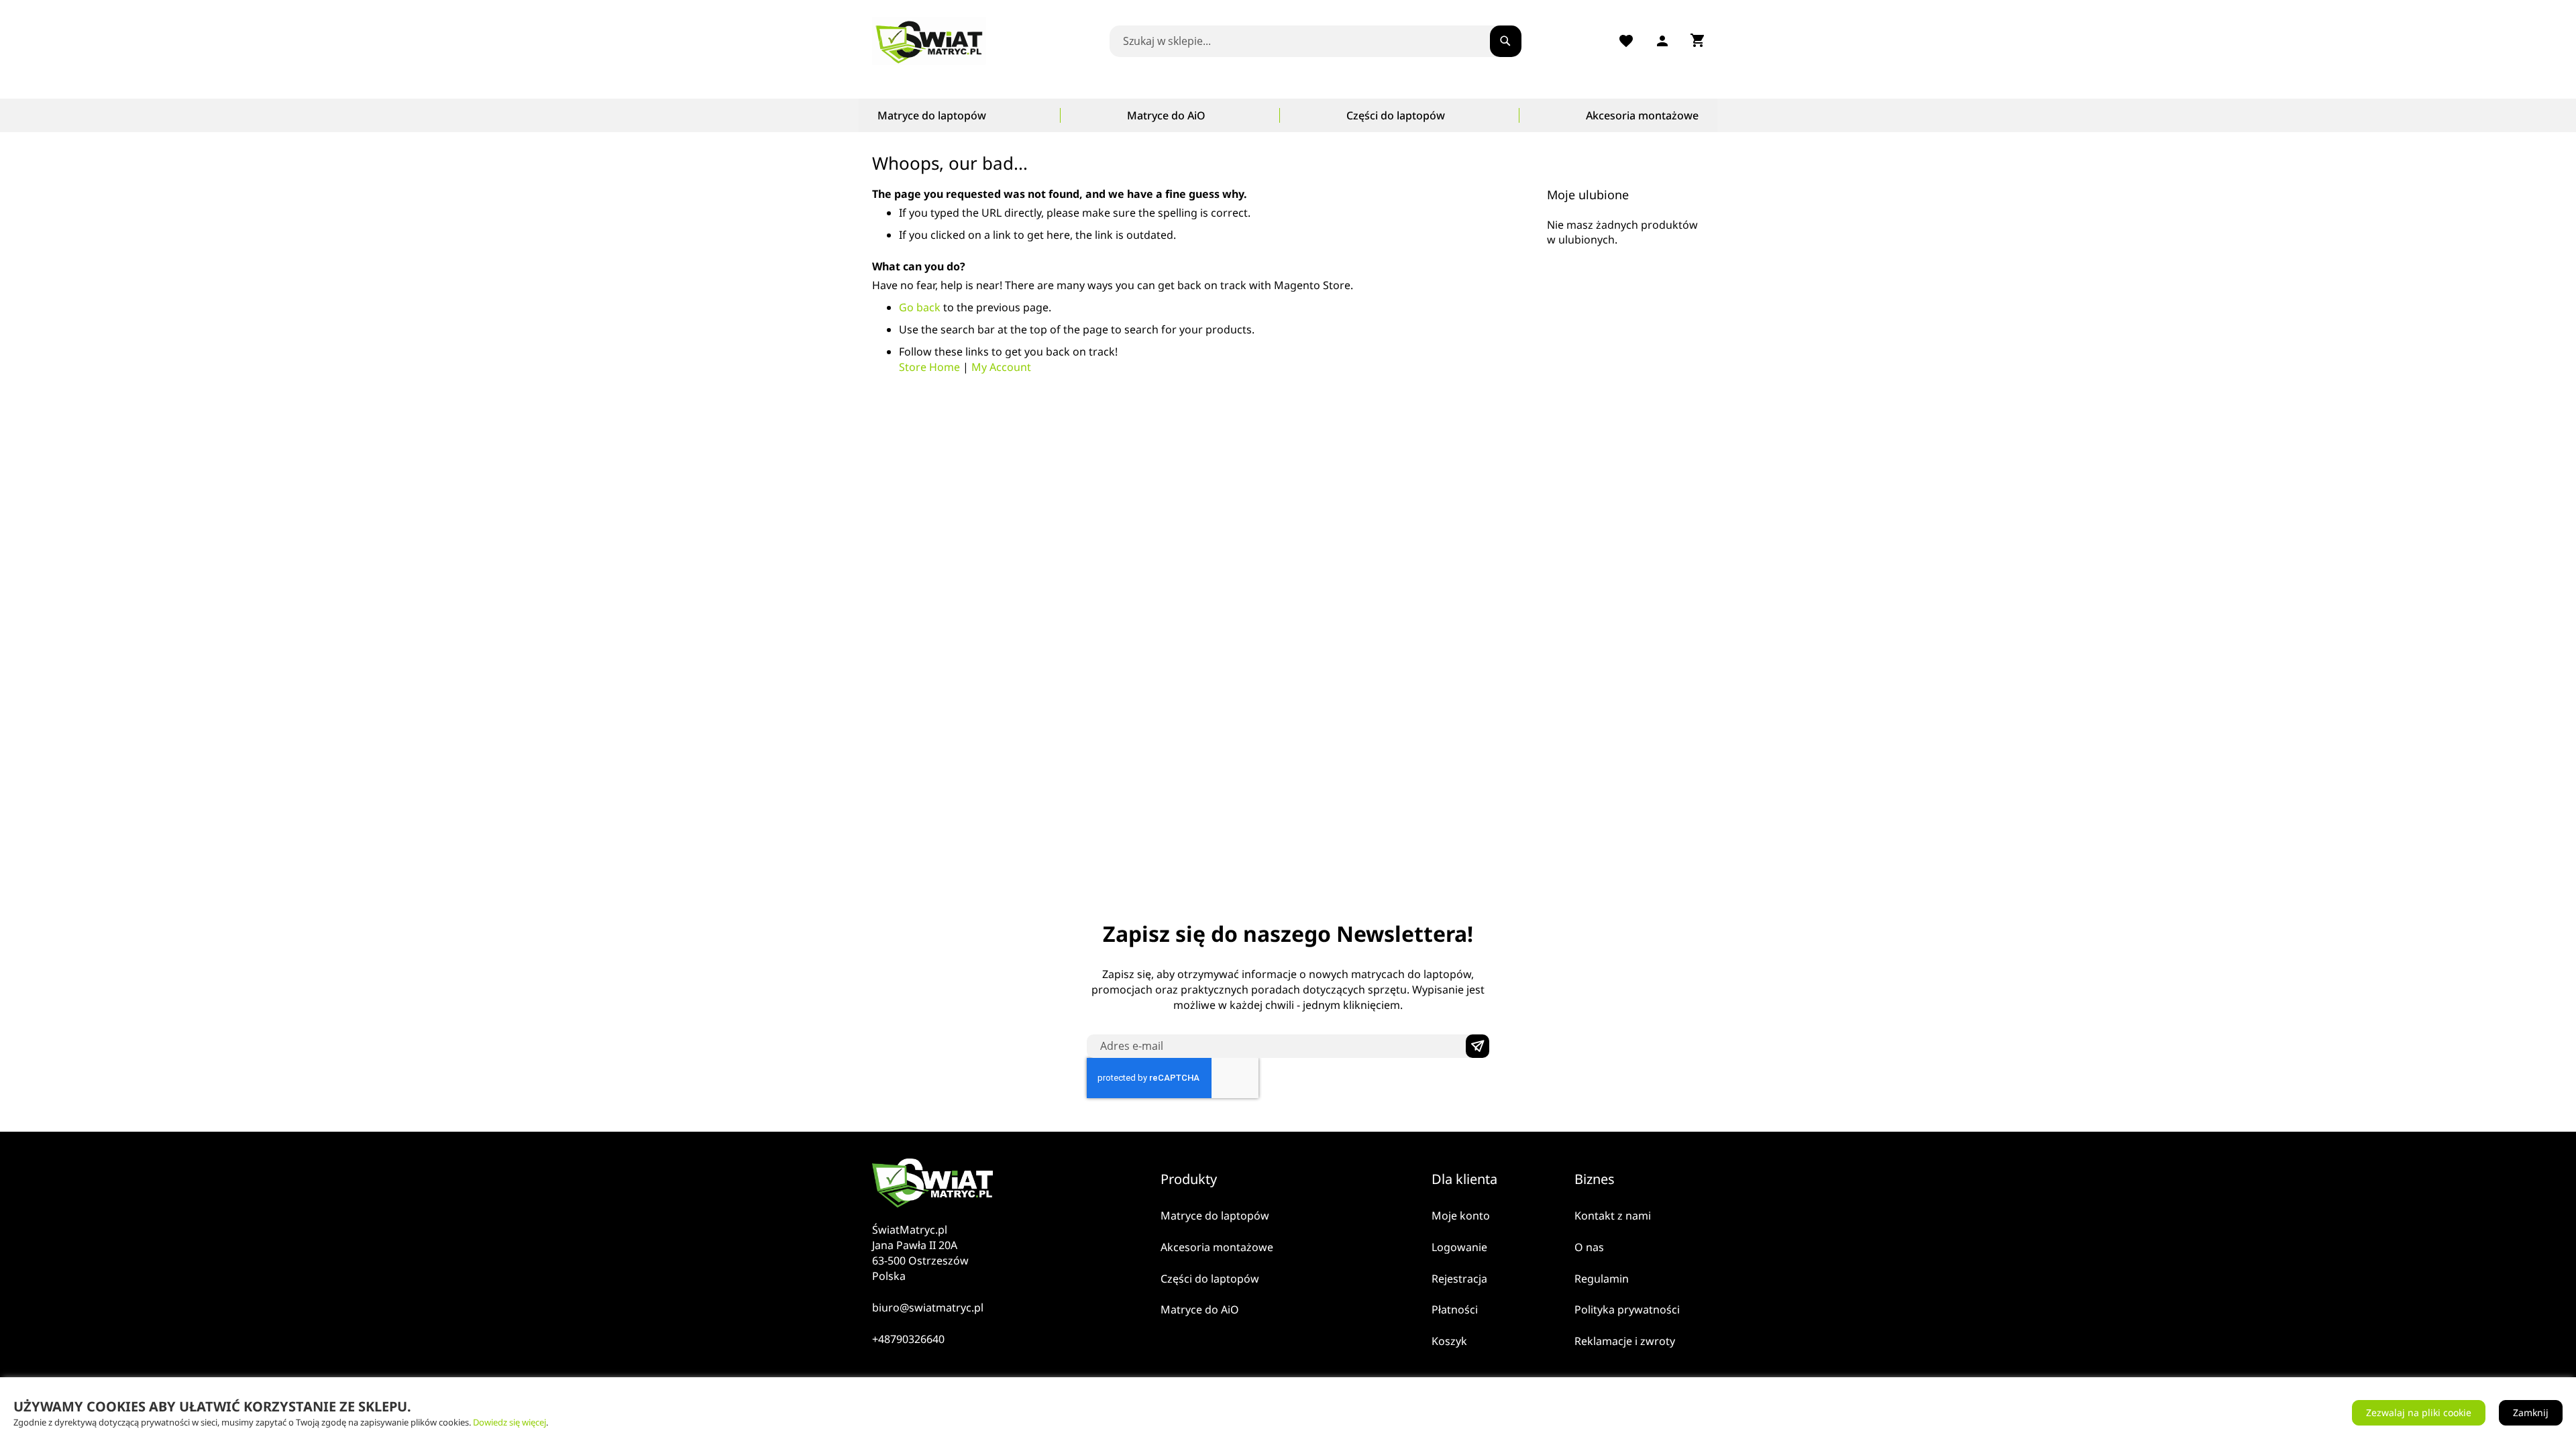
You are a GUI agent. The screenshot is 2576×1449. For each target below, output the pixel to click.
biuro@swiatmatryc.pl (928, 1307)
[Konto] (1662, 41)
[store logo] (932, 41)
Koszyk (1449, 1341)
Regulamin (1602, 1279)
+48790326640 (908, 1339)
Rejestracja (1459, 1279)
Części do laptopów (1210, 1279)
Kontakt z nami (1613, 1216)
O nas (1589, 1247)
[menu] (1288, 115)
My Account (1001, 367)
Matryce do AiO (1200, 1309)
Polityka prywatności (1627, 1309)
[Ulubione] (1626, 41)
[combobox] (1311, 41)
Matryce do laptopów (1215, 1216)
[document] (1288, 1413)
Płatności (1455, 1309)
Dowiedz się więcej (509, 1422)
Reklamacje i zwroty (1625, 1341)
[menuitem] (932, 115)
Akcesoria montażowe (1217, 1247)
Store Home (929, 367)
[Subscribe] (1478, 1046)
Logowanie (1459, 1247)
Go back (920, 307)
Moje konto (1461, 1216)
